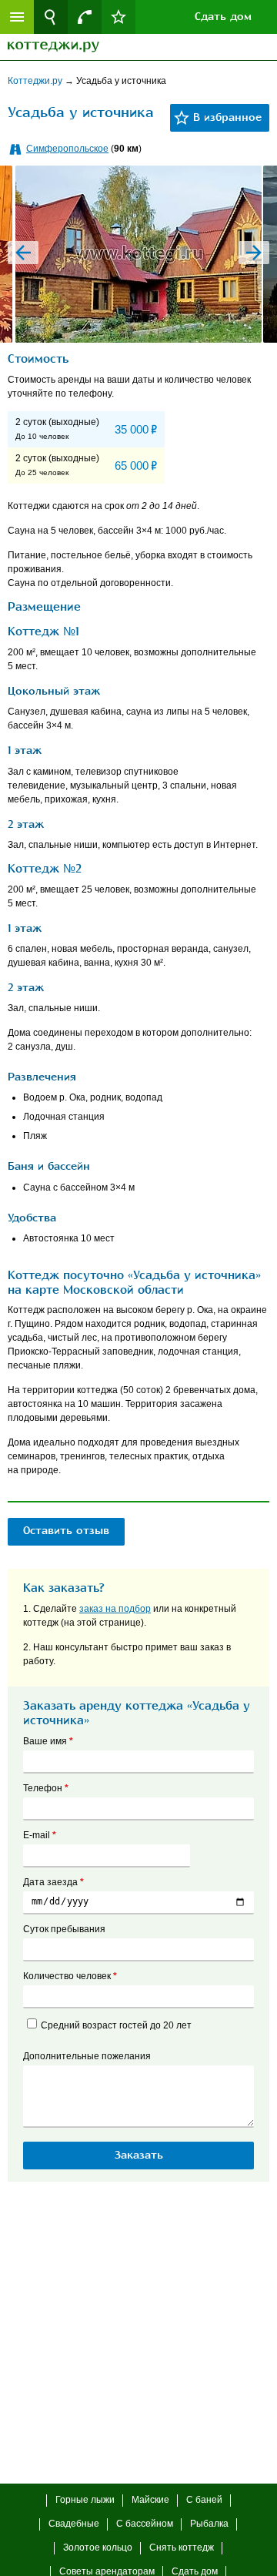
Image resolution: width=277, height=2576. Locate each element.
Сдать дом (223, 17)
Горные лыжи (85, 2500)
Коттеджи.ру (36, 81)
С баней (204, 2500)
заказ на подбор (115, 1609)
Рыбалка (209, 2524)
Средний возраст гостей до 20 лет (116, 2025)
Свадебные (74, 2524)
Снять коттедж (182, 2548)
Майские (150, 2500)
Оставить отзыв (66, 1531)
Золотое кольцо (98, 2548)
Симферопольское (67, 149)
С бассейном (145, 2524)
